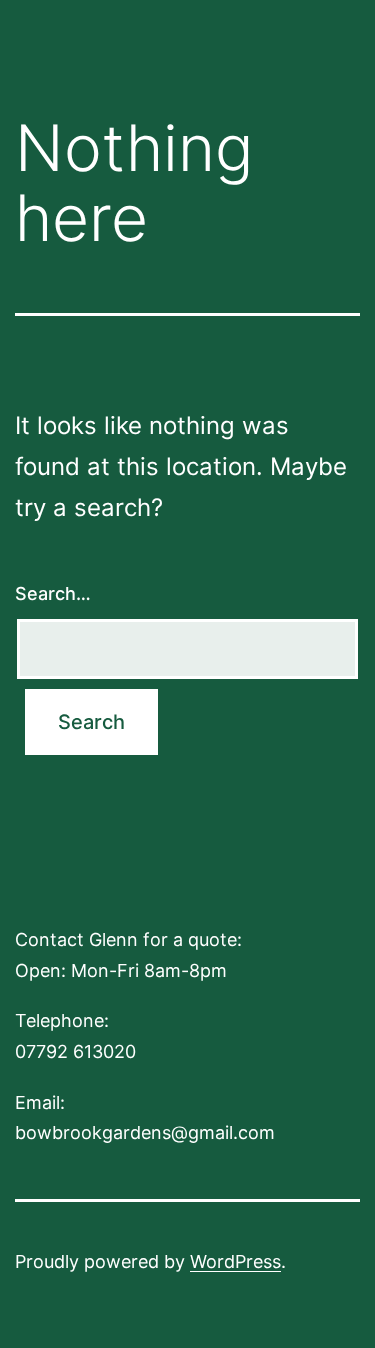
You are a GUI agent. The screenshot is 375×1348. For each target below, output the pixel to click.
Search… (53, 593)
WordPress (235, 1261)
